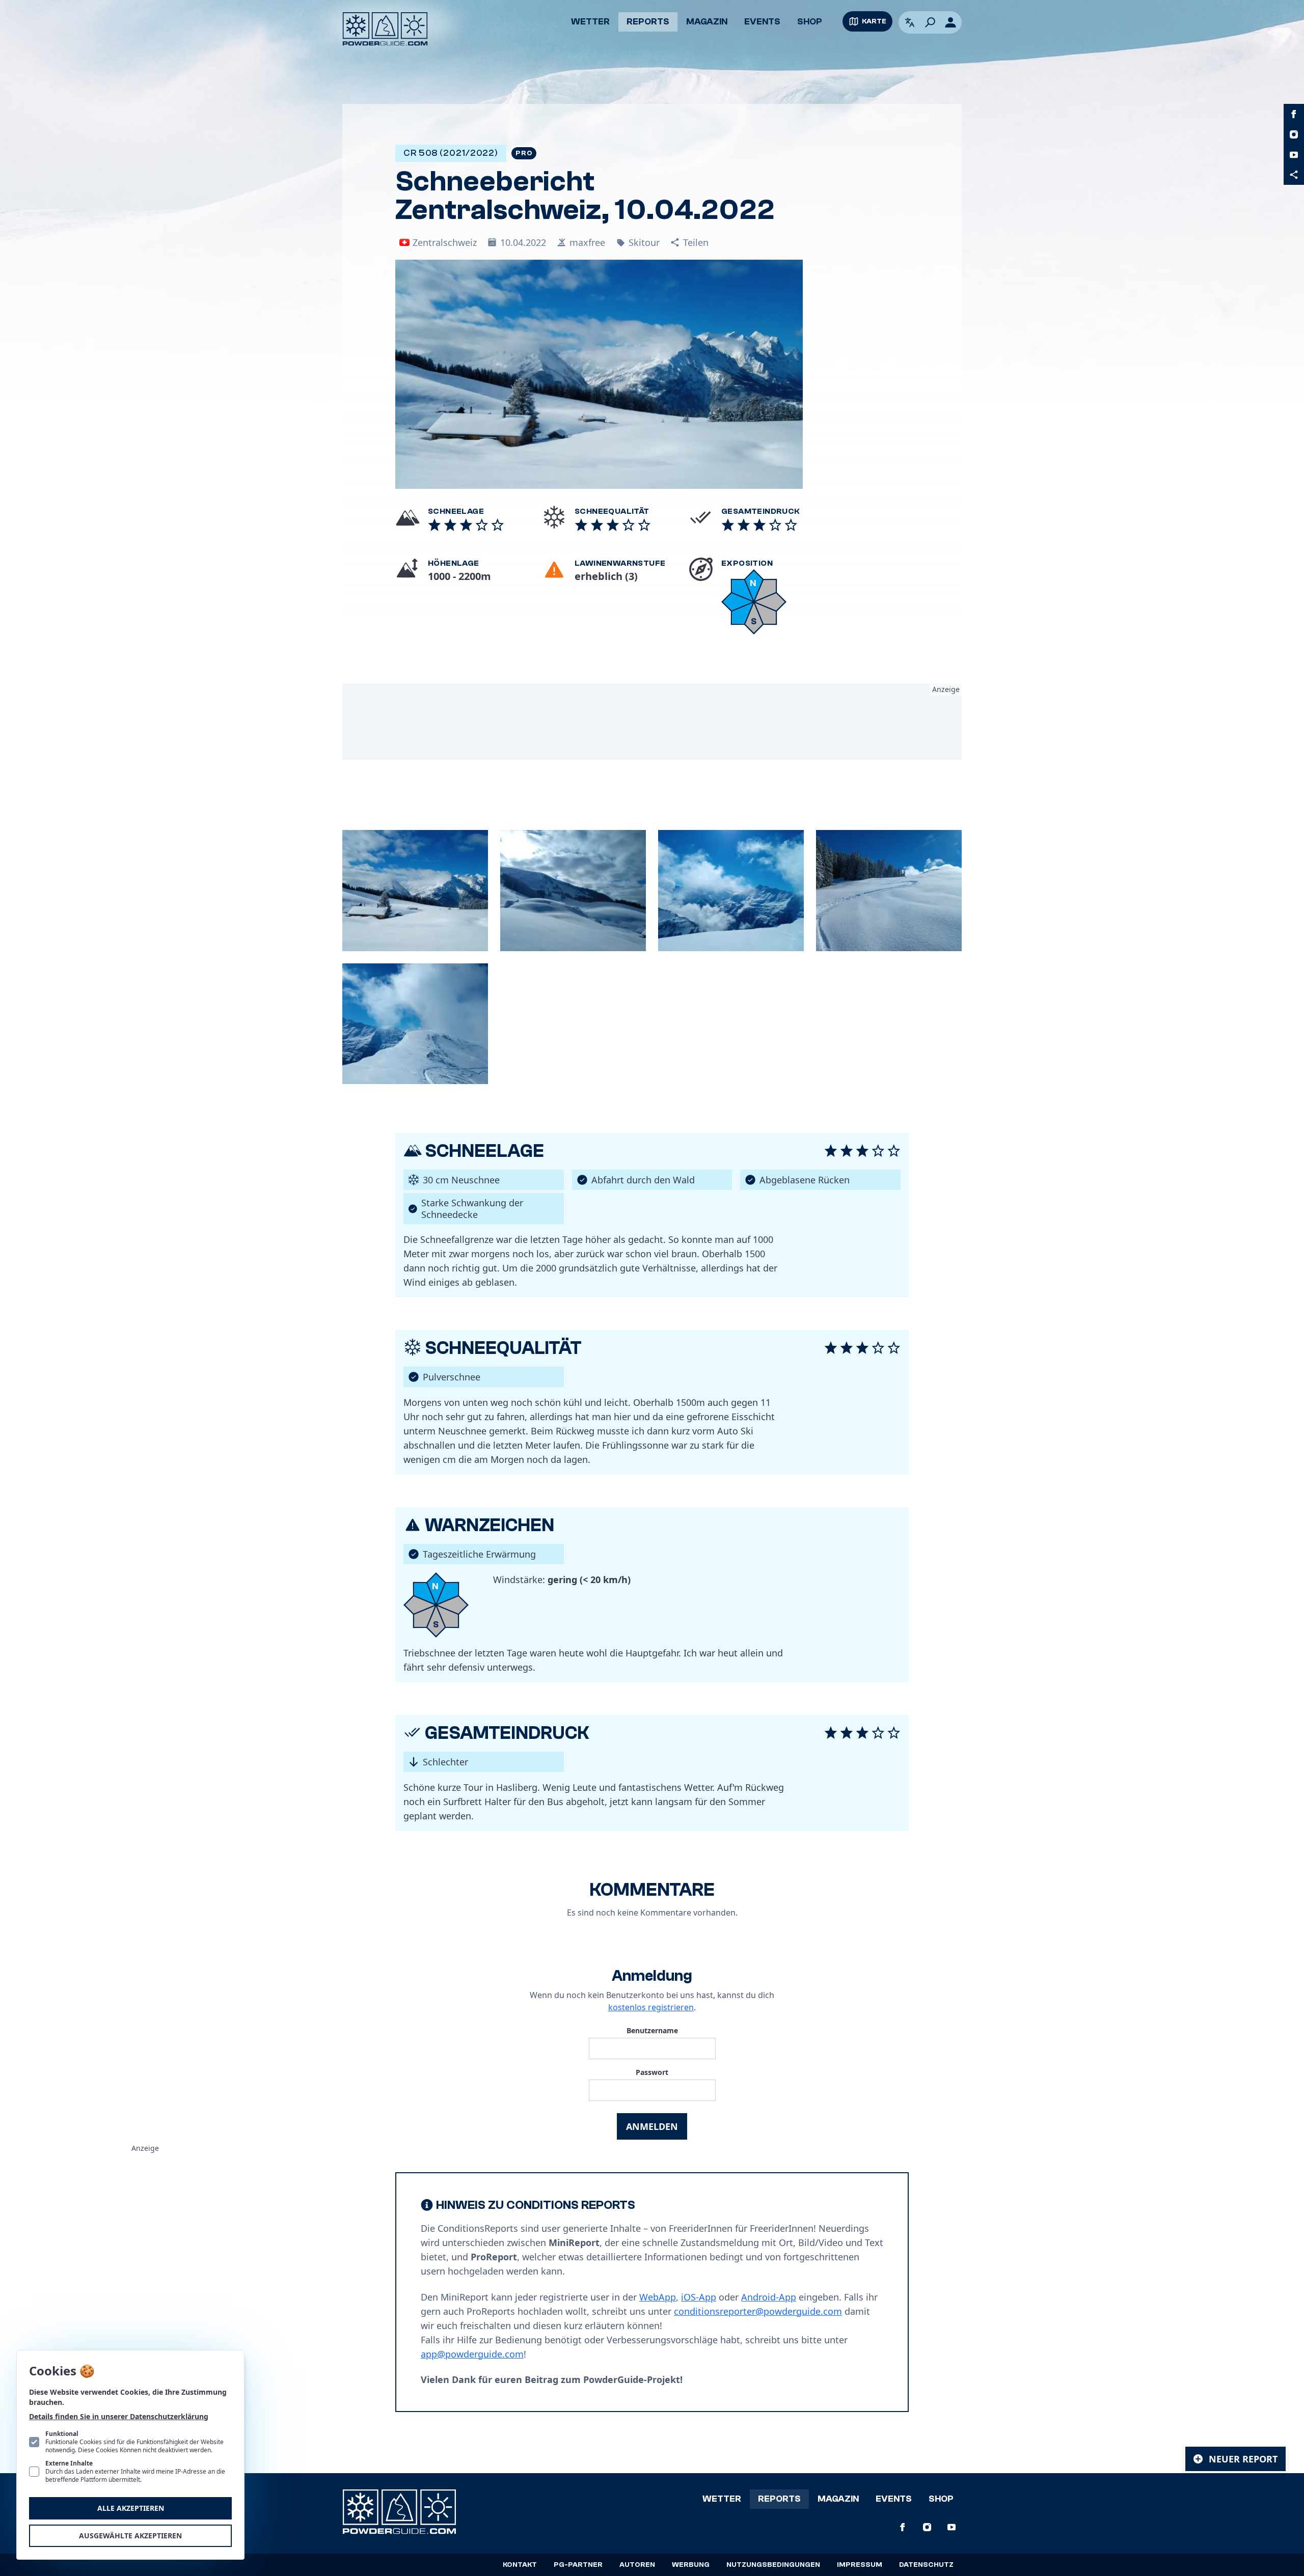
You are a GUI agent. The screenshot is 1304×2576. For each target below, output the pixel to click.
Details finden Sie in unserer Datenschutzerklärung (119, 2416)
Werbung (691, 2565)
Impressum (860, 2565)
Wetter (590, 22)
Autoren (637, 2565)
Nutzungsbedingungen (773, 2565)
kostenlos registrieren (651, 2007)
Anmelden (652, 2126)
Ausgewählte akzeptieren (130, 2536)
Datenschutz (926, 2565)
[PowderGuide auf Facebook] (1294, 114)
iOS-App (699, 2297)
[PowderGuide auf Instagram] (1294, 134)
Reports (648, 22)
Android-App (769, 2297)
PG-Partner (578, 2565)
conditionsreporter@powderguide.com (758, 2311)
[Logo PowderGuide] (385, 29)
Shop (810, 22)
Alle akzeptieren (131, 2508)
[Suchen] (930, 22)
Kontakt (520, 2565)
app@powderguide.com (472, 2354)
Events (762, 22)
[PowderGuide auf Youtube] (1294, 155)
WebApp (658, 2297)
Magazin (707, 22)
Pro (524, 153)
